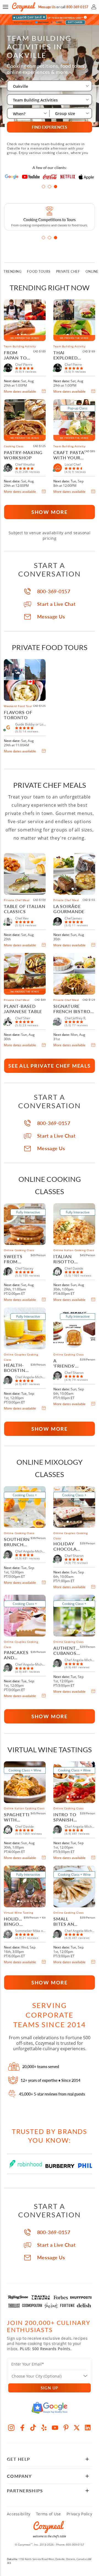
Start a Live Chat (56, 604)
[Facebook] (22, 2428)
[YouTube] (55, 2428)
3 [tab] (56, 187)
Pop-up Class (78, 408)
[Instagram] (11, 2428)
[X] (77, 2428)
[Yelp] (44, 2428)
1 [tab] (43, 187)
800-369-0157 (77, 7)
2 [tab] (50, 187)
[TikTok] (33, 2428)
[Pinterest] (66, 2428)
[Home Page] (24, 7)
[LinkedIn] (88, 2428)
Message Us (47, 7)
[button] (5, 7)
